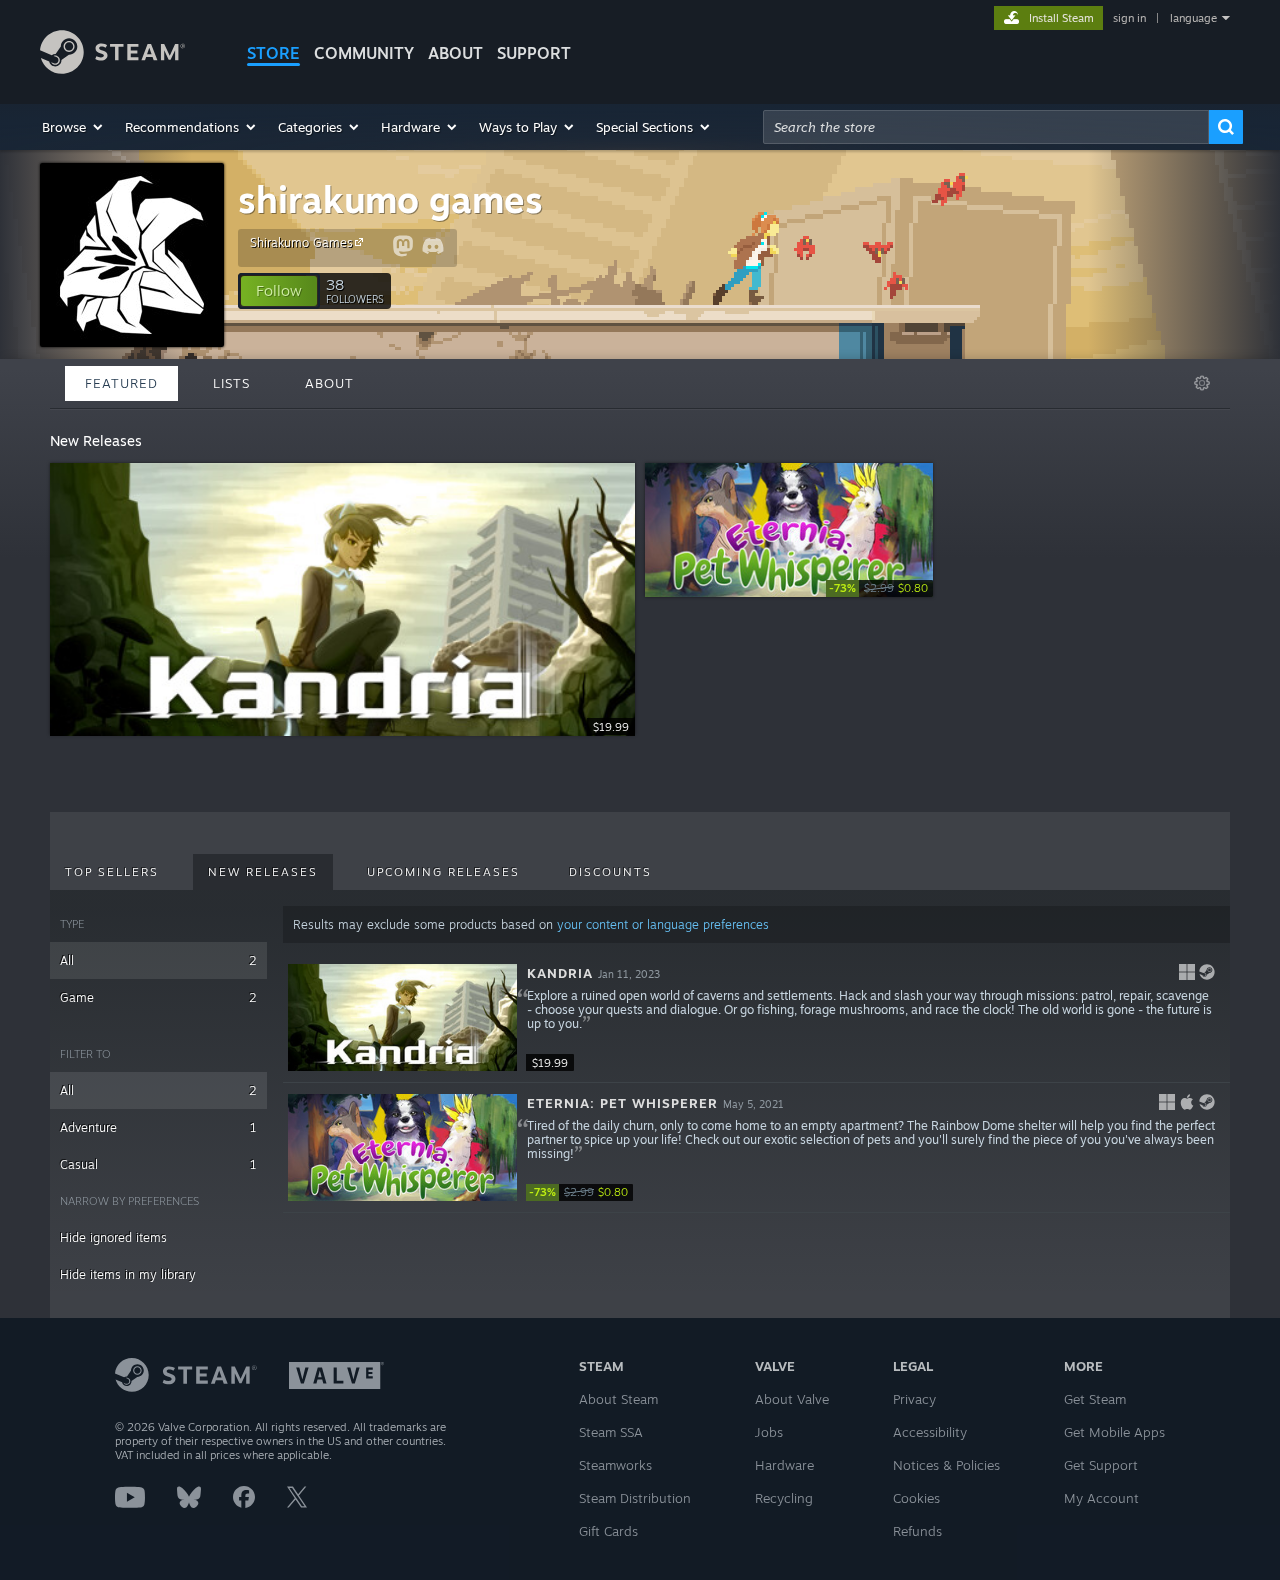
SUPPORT (534, 53)
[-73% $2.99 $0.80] (402, 1147)
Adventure (158, 1127)
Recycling (784, 1498)
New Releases (263, 872)
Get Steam (1095, 1399)
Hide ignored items (113, 1237)
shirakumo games (390, 199)
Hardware (784, 1465)
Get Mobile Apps (1114, 1432)
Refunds (917, 1531)
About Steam (618, 1399)
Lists (231, 383)
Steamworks (615, 1465)
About (455, 53)
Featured (121, 383)
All (158, 960)
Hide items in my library (128, 1274)
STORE (273, 53)
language (1193, 18)
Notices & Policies (946, 1465)
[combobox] (986, 127)
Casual (158, 1164)
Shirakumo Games (301, 242)
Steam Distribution (635, 1498)
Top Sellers (112, 872)
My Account (1101, 1498)
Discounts (610, 872)
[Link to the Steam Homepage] (112, 68)
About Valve (792, 1399)
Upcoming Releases (443, 872)
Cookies (916, 1498)
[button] (73, 127)
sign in (1129, 18)
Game (158, 997)
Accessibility (930, 1432)
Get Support (1101, 1465)
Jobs (769, 1432)
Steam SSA (611, 1432)
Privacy (914, 1399)
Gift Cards (608, 1531)
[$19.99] (402, 1017)
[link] (879, 588)
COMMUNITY (364, 53)
